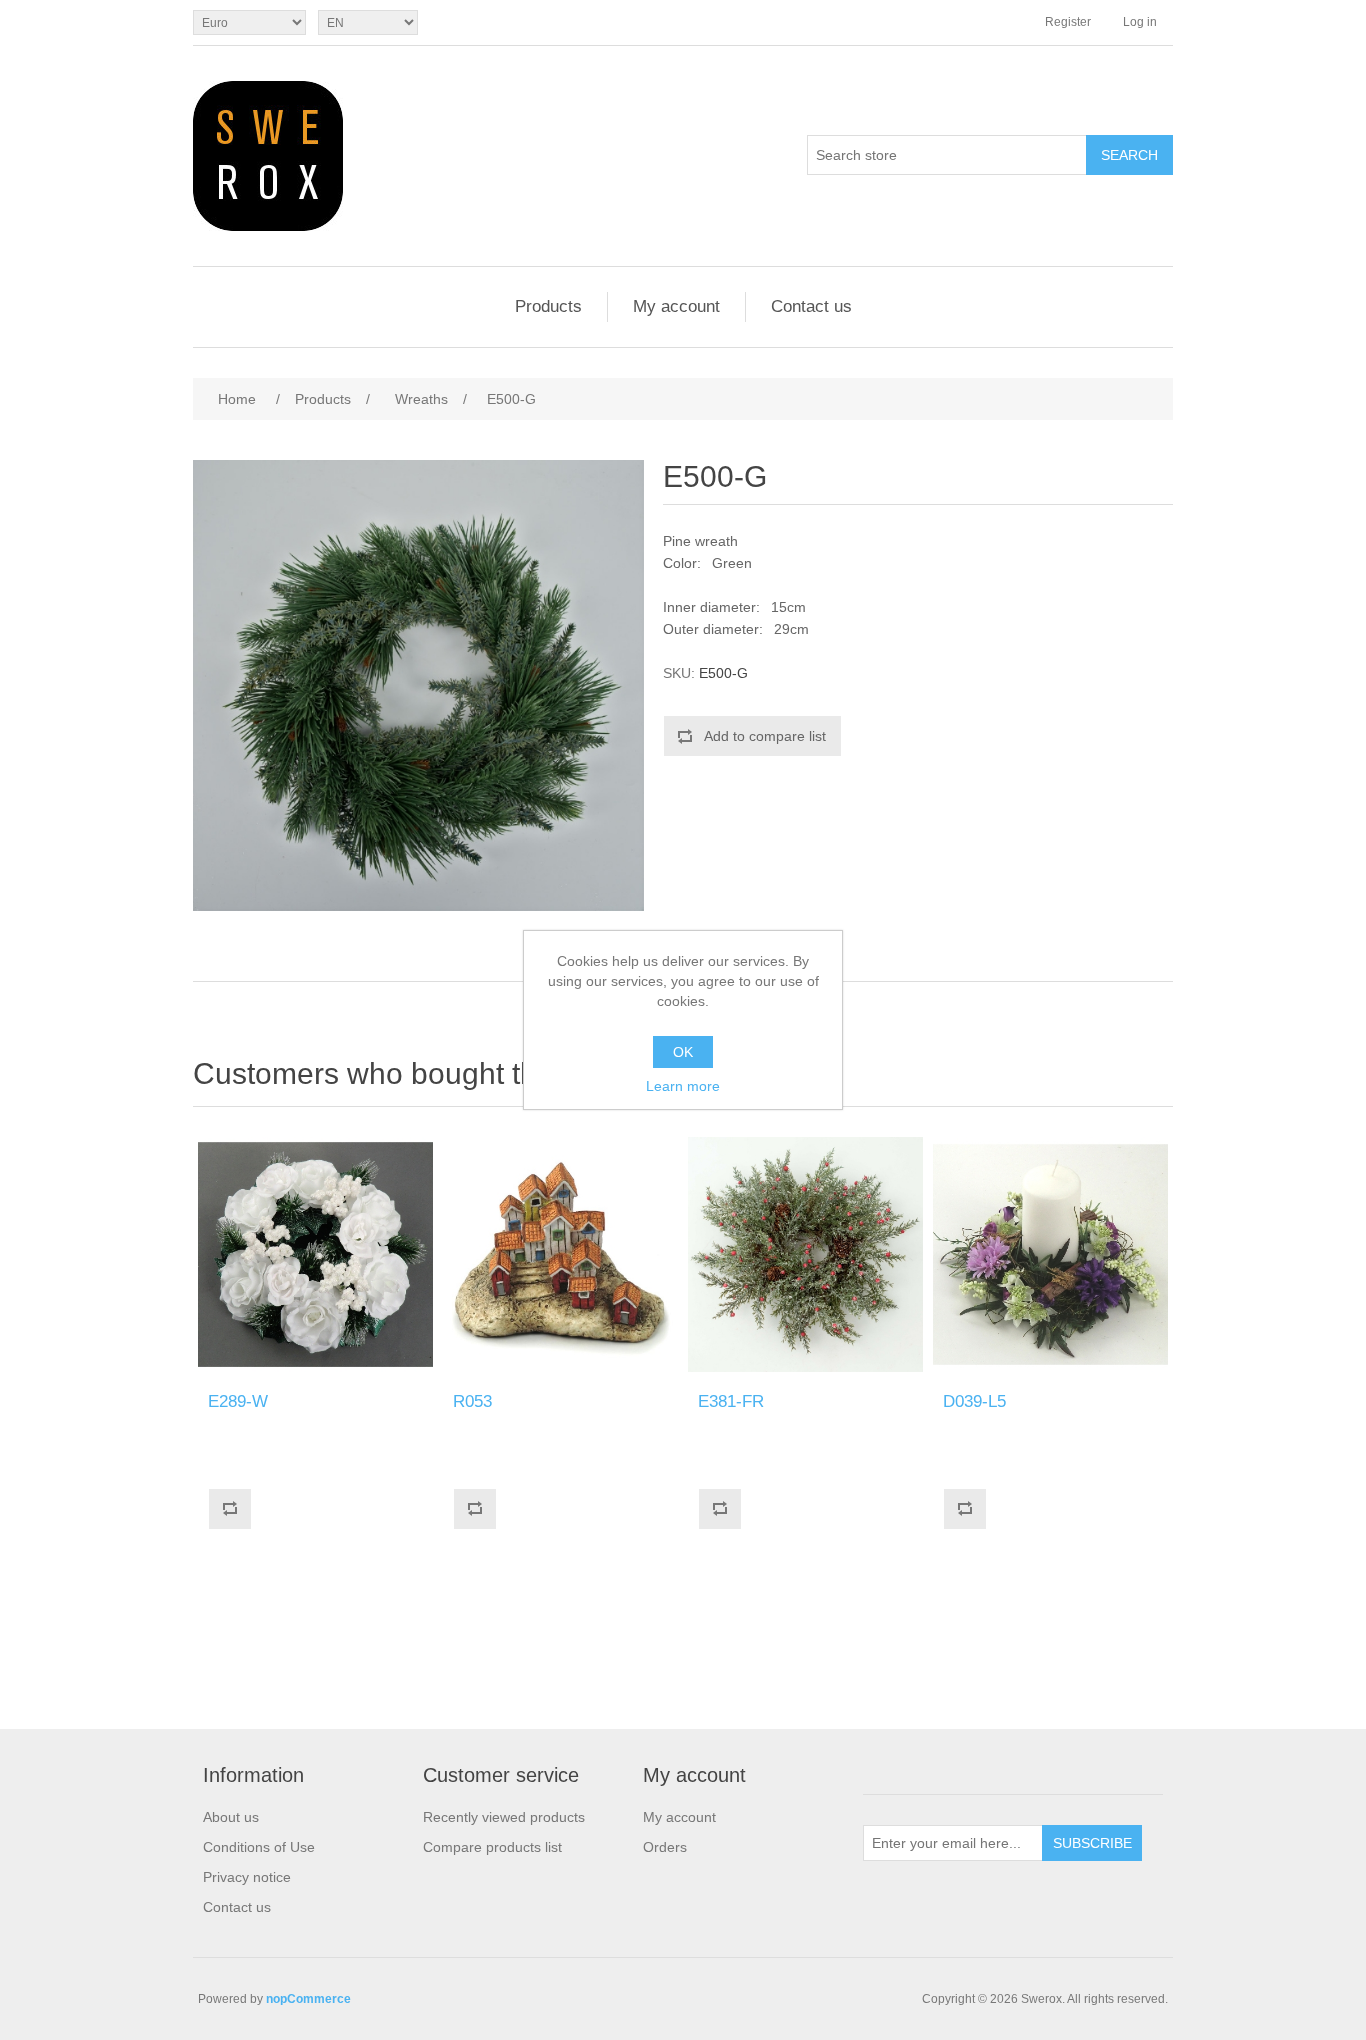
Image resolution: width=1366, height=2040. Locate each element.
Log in (1140, 22)
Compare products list (492, 1847)
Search (1129, 155)
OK (683, 1052)
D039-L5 (974, 1401)
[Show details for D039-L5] (1050, 1254)
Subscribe (1092, 1843)
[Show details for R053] (560, 1254)
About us (231, 1817)
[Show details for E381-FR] (805, 1254)
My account (676, 306)
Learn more (683, 1086)
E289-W (238, 1401)
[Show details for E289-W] (315, 1254)
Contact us (811, 306)
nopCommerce (308, 1999)
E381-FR (731, 1401)
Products (548, 306)
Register (1068, 22)
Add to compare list (765, 736)
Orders (665, 1847)
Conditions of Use (259, 1847)
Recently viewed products (504, 1817)
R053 (472, 1401)
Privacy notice (247, 1877)
